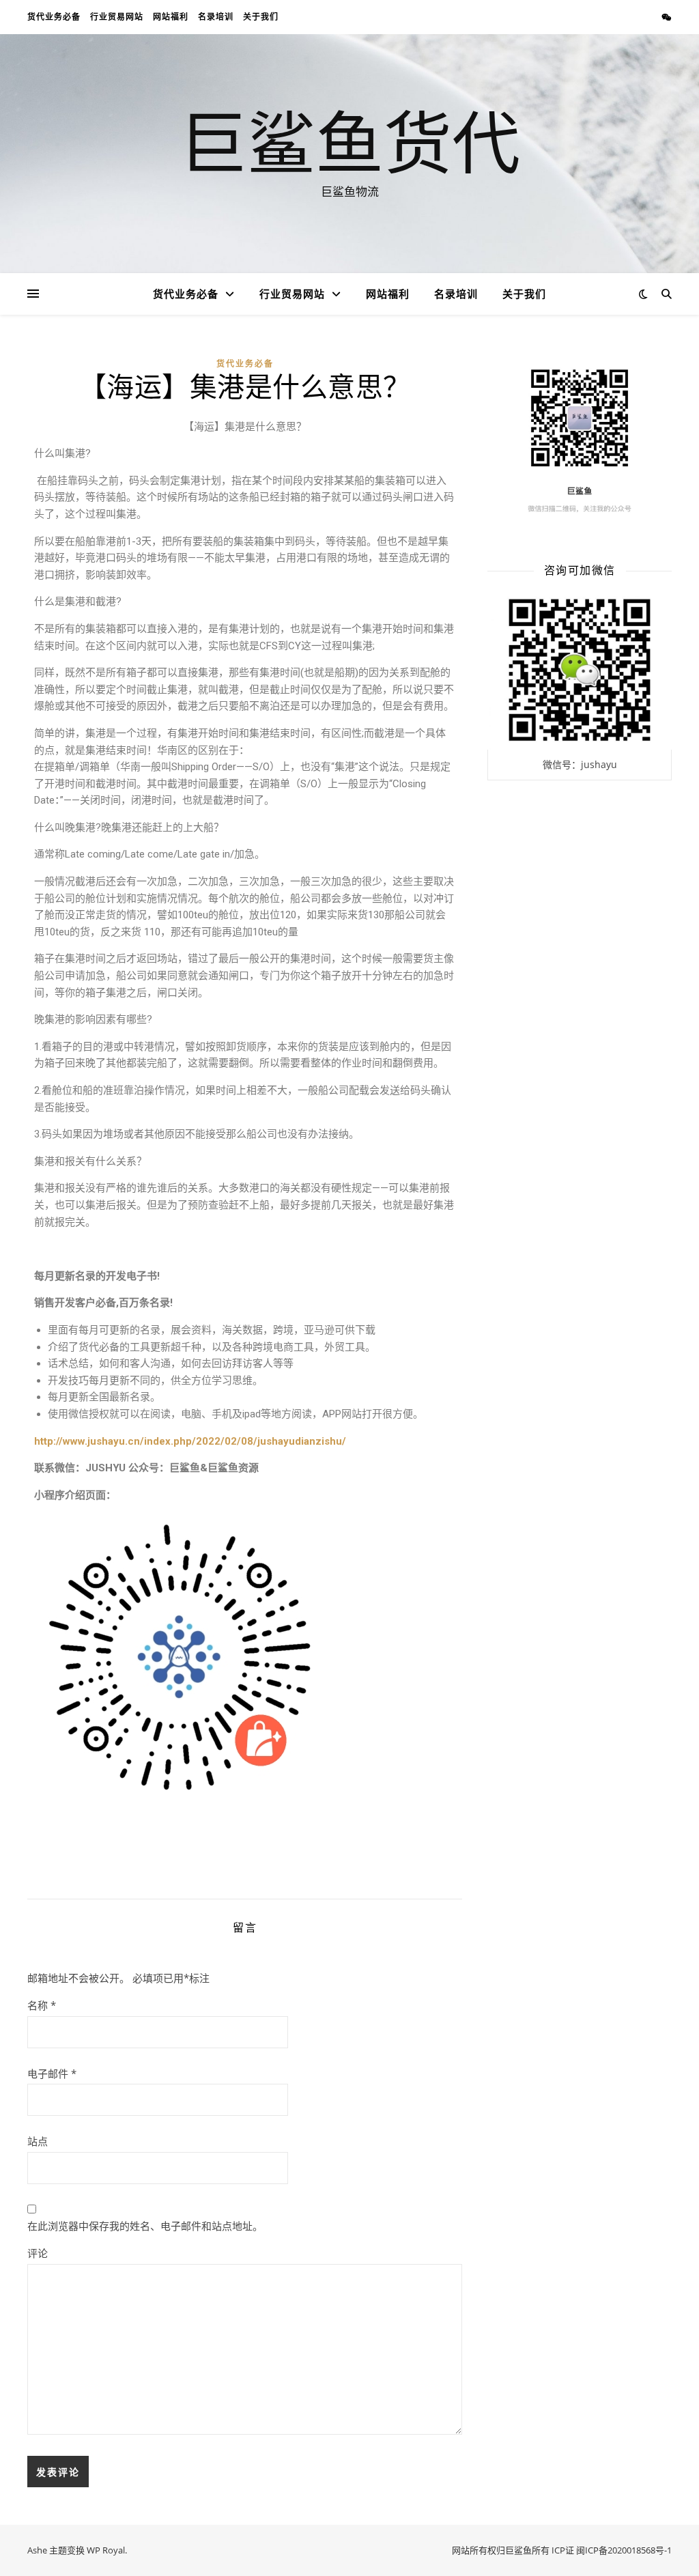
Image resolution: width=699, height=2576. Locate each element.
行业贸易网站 (117, 17)
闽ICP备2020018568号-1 (624, 2550)
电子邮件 (52, 2073)
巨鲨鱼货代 (349, 141)
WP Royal (106, 2550)
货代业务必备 (54, 17)
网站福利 (171, 17)
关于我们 (261, 17)
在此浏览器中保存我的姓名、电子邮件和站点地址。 (145, 2226)
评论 (38, 2253)
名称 (42, 2005)
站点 (38, 2141)
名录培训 (216, 17)
